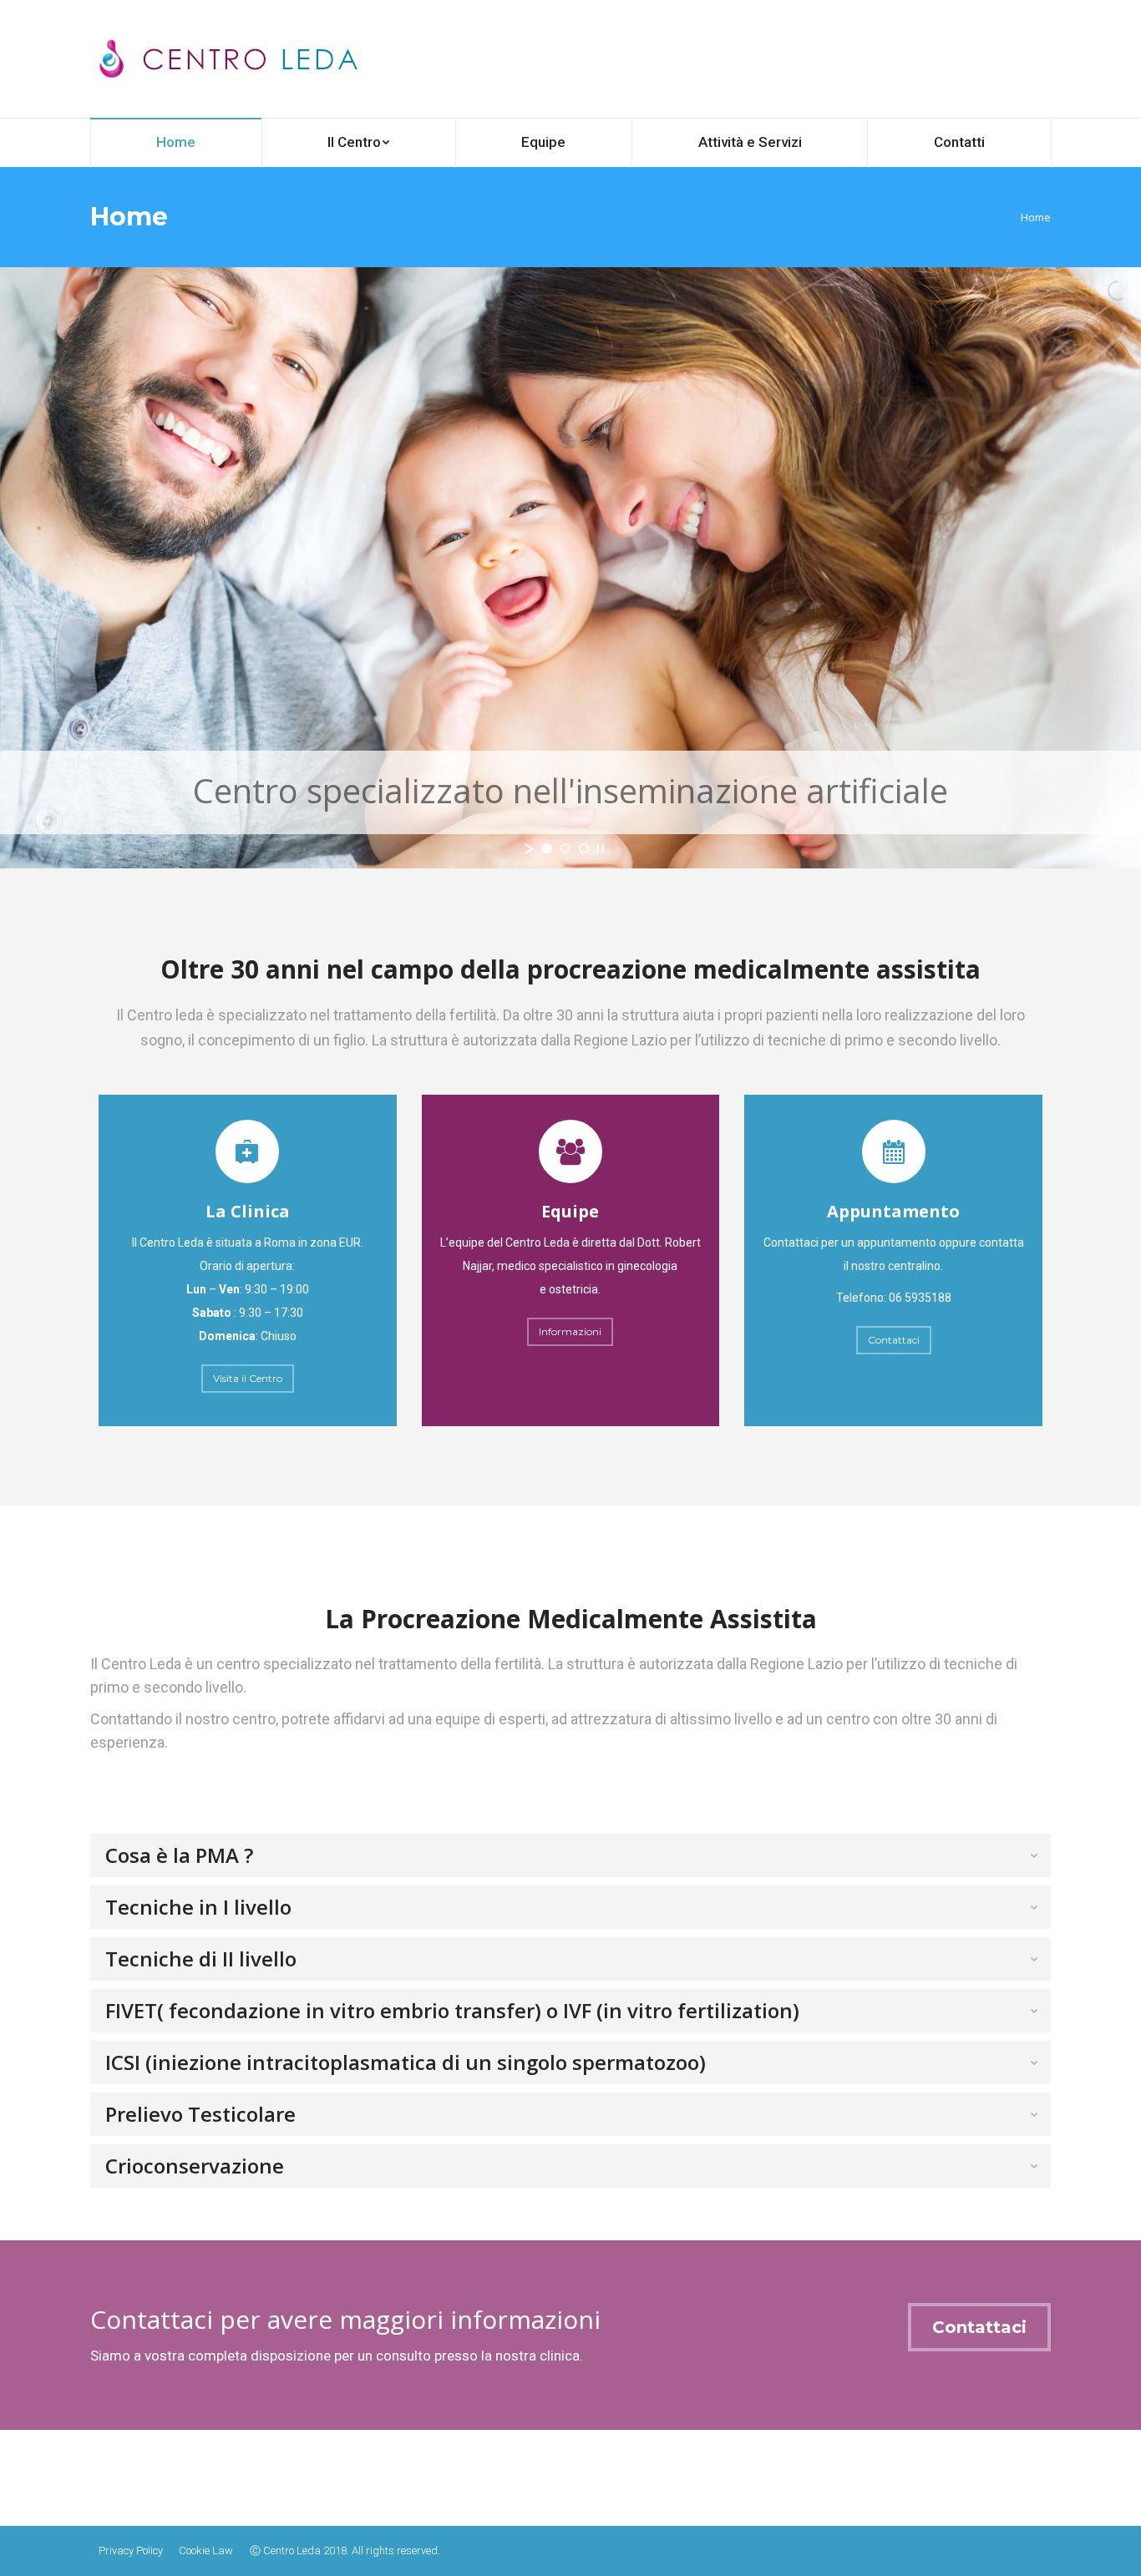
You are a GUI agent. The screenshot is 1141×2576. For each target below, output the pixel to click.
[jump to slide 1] (547, 848)
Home (1036, 217)
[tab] (570, 1855)
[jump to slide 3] (584, 848)
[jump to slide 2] (565, 848)
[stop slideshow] (601, 848)
